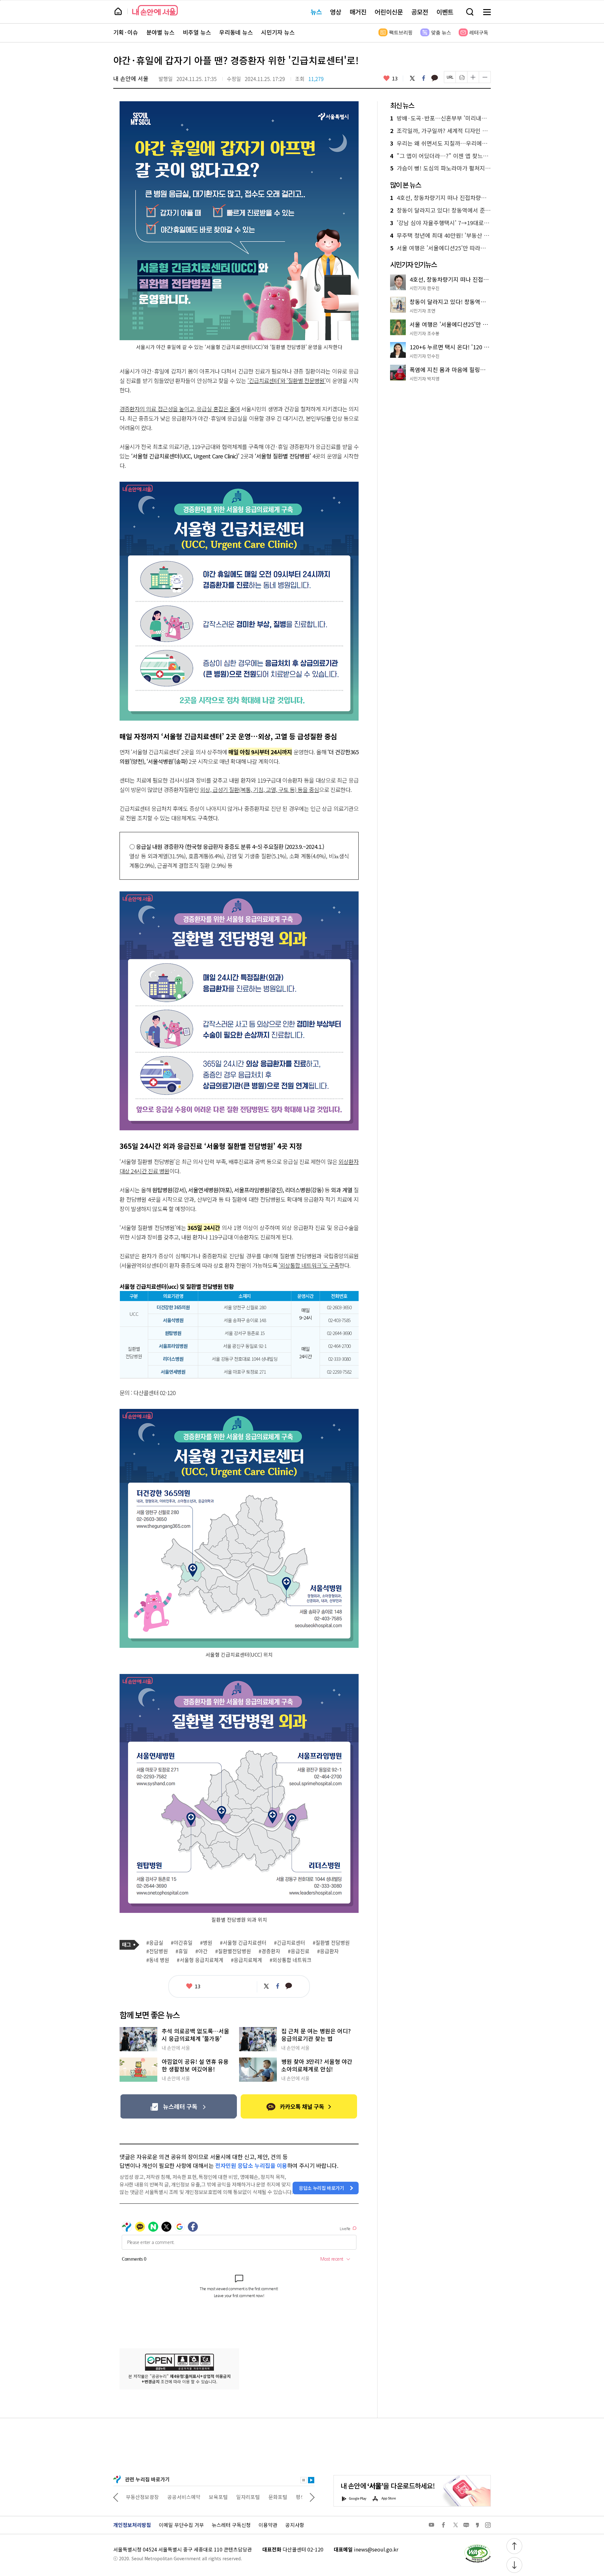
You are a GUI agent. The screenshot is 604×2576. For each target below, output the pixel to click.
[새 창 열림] (477, 2546)
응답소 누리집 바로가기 (322, 2188)
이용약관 (268, 2525)
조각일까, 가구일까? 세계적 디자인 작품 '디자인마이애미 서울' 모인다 (440, 131)
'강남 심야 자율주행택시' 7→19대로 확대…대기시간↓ (440, 223)
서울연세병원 (173, 1372)
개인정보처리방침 (132, 2525)
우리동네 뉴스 (236, 32)
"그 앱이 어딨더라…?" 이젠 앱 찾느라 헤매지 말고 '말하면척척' (440, 156)
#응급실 (155, 1943)
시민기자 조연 (422, 311)
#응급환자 (328, 1951)
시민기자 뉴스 (278, 32)
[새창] (179, 2106)
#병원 (206, 1943)
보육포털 (177, 2497)
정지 (304, 2480)
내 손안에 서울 (155, 10)
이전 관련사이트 (116, 2497)
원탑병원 (173, 1333)
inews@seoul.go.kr (376, 2549)
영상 (336, 12)
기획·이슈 (126, 32)
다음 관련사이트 (312, 2497)
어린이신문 (389, 12)
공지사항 (295, 2525)
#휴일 (182, 1951)
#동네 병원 (158, 1960)
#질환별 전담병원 (331, 1943)
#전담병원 (157, 1951)
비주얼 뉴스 (197, 32)
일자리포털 (207, 2497)
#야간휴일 (182, 1943)
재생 (311, 2480)
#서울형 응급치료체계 (200, 1960)
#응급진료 (299, 1951)
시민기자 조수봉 (425, 333)
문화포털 (236, 2497)
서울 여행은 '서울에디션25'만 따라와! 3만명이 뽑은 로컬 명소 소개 (440, 248)
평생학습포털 (268, 2497)
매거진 (358, 12)
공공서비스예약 (142, 2497)
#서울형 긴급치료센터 (243, 1943)
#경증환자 (269, 1951)
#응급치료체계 (246, 1960)
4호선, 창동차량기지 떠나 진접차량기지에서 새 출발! (440, 198)
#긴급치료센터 (290, 1943)
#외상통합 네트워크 (291, 1960)
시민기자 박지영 (425, 379)
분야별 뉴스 (160, 32)
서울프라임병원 (173, 1346)
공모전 (420, 12)
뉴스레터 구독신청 (231, 2525)
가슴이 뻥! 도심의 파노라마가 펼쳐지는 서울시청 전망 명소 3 (440, 168)
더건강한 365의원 (173, 1307)
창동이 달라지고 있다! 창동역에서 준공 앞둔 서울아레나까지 (440, 210)
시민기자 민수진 (425, 356)
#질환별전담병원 (233, 1951)
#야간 (201, 1951)
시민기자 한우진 (425, 288)
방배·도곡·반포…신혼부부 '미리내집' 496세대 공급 (440, 118)
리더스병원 (173, 1359)
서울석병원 (173, 1320)
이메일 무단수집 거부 (181, 2525)
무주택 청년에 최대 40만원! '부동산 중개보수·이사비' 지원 (440, 235)
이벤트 (445, 12)
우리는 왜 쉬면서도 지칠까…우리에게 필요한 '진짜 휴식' (440, 143)
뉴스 (316, 12)
